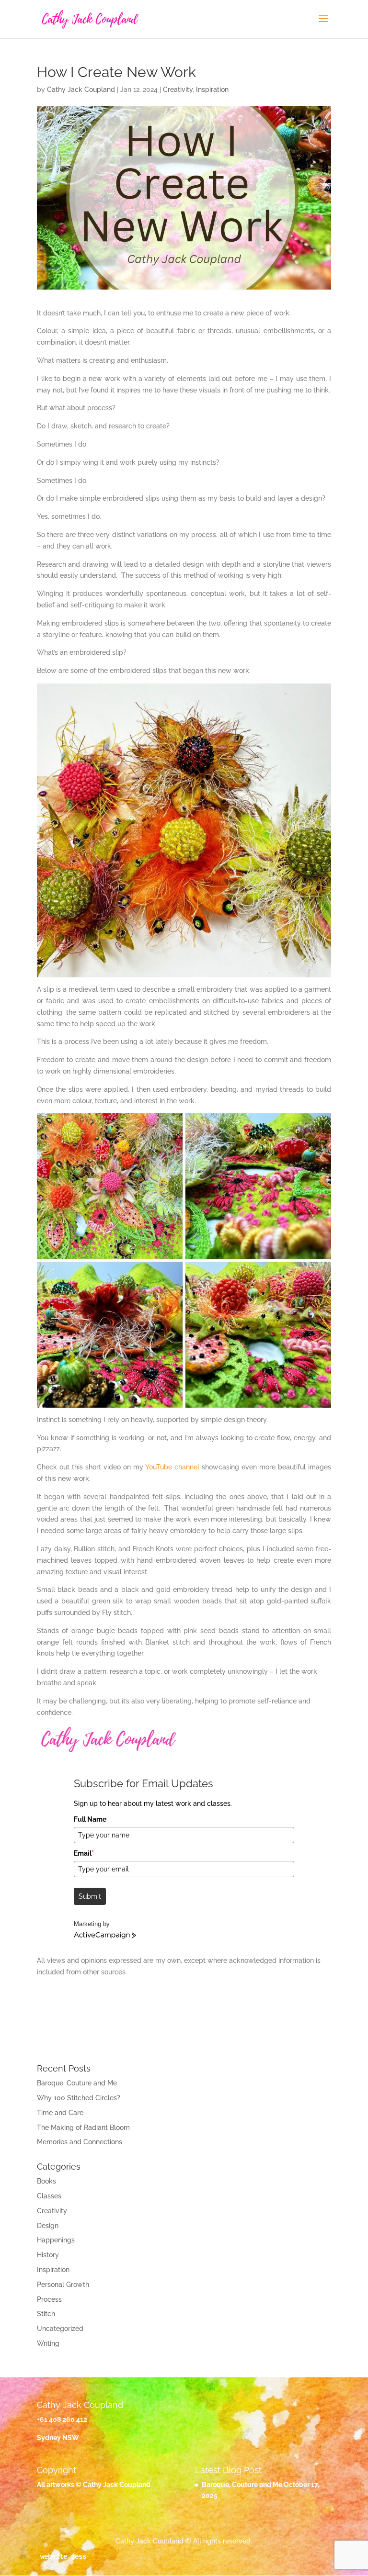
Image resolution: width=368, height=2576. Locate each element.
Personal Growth (63, 2285)
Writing (48, 2343)
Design (48, 2226)
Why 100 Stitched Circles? (79, 2098)
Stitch (46, 2314)
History (48, 2255)
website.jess (63, 2556)
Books (46, 2181)
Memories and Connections (80, 2142)
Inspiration (212, 90)
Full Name (90, 1819)
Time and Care (60, 2113)
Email (84, 1853)
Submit (90, 1896)
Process (49, 2299)
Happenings (56, 2240)
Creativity (178, 90)
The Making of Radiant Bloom (83, 2128)
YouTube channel (172, 1467)
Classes (49, 2196)
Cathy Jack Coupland (81, 90)
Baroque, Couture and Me (77, 2083)
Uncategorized (60, 2329)
